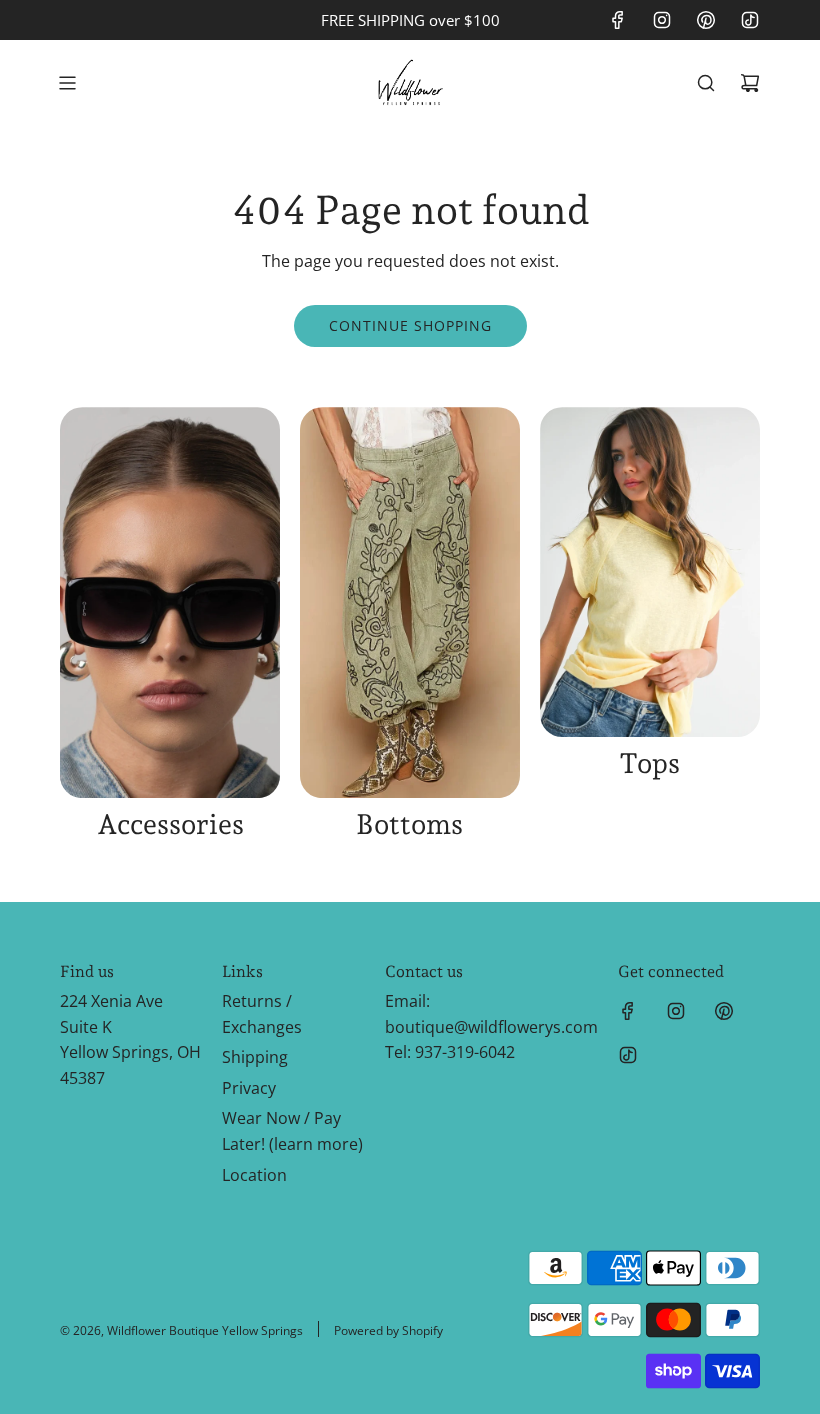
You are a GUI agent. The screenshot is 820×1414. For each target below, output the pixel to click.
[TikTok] (750, 20)
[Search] (706, 83)
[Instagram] (662, 20)
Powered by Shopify (388, 1330)
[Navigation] (67, 83)
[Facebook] (618, 20)
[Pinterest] (706, 20)
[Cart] (750, 83)
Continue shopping (410, 325)
